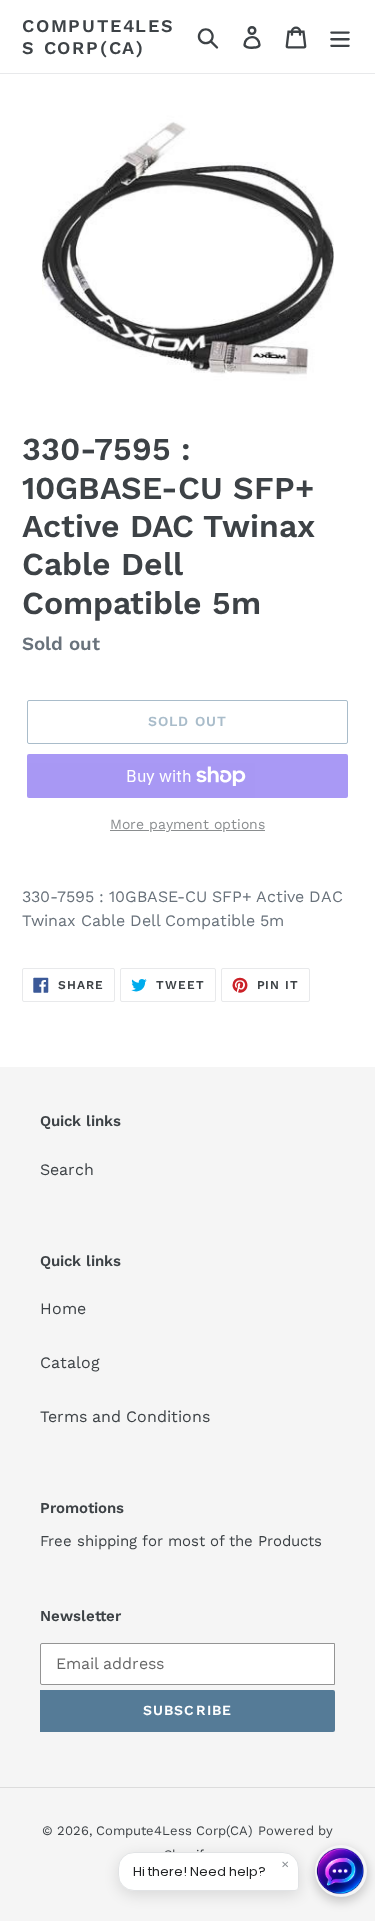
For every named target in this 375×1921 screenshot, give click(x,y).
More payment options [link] (187, 824)
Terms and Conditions (125, 1416)
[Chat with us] (341, 1871)
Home (63, 1308)
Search (67, 1169)
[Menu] (340, 36)
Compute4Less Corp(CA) (98, 36)
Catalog (70, 1362)
